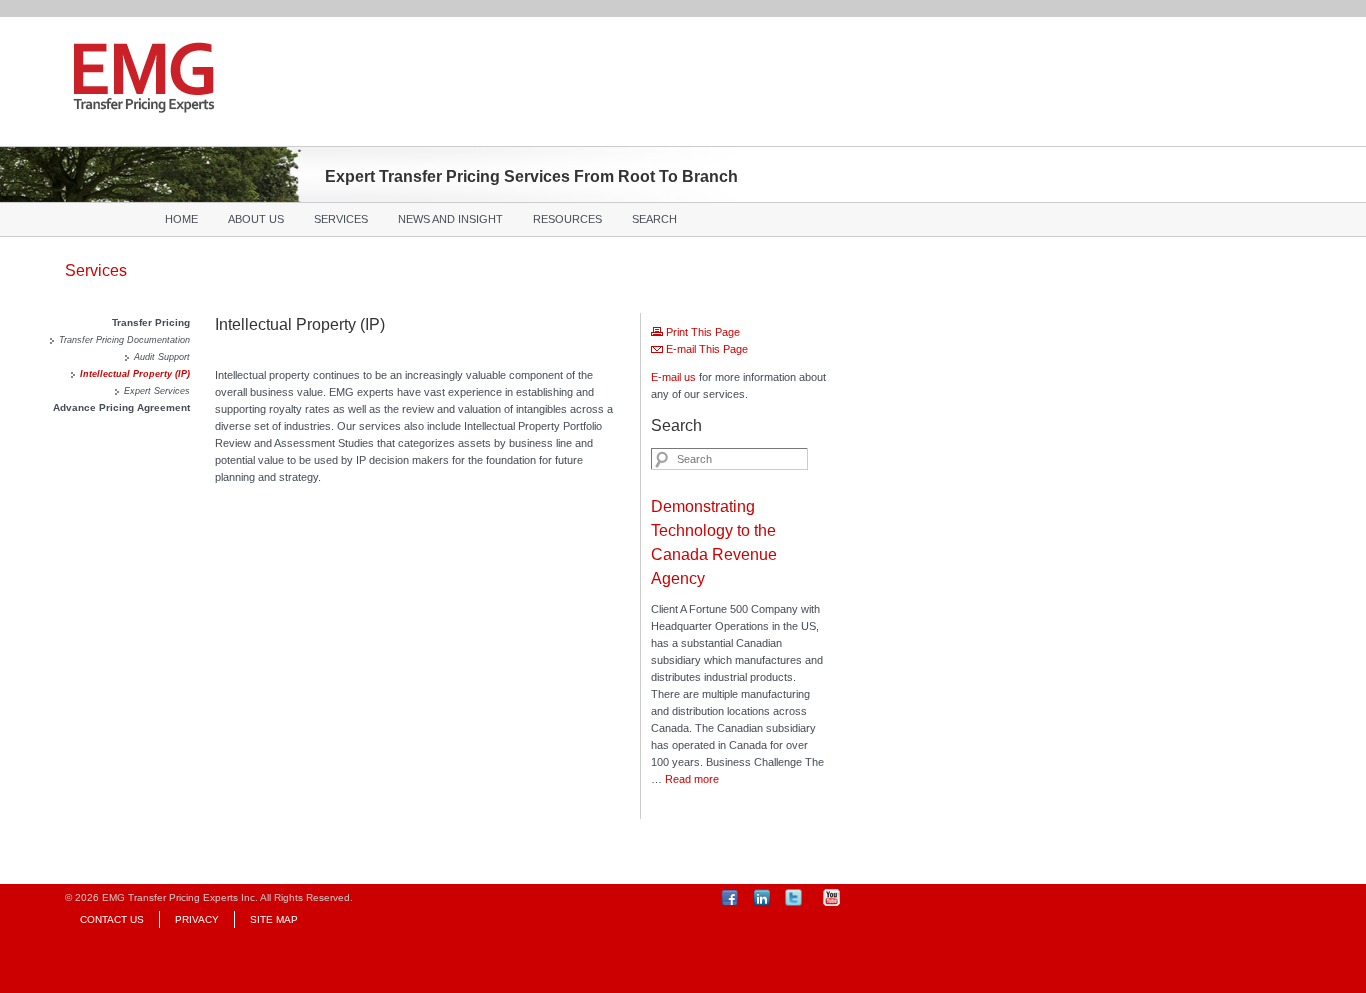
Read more (692, 779)
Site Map (274, 919)
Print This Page (701, 332)
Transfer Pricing (151, 322)
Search (654, 219)
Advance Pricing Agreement (121, 407)
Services (341, 219)
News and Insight (450, 219)
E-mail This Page (705, 349)
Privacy (197, 919)
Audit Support (162, 357)
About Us (256, 219)
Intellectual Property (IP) (135, 374)
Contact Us (112, 919)
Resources (567, 219)
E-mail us (673, 377)
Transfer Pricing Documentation (124, 340)
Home (181, 219)
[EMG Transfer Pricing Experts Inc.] (144, 102)
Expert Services (157, 391)
